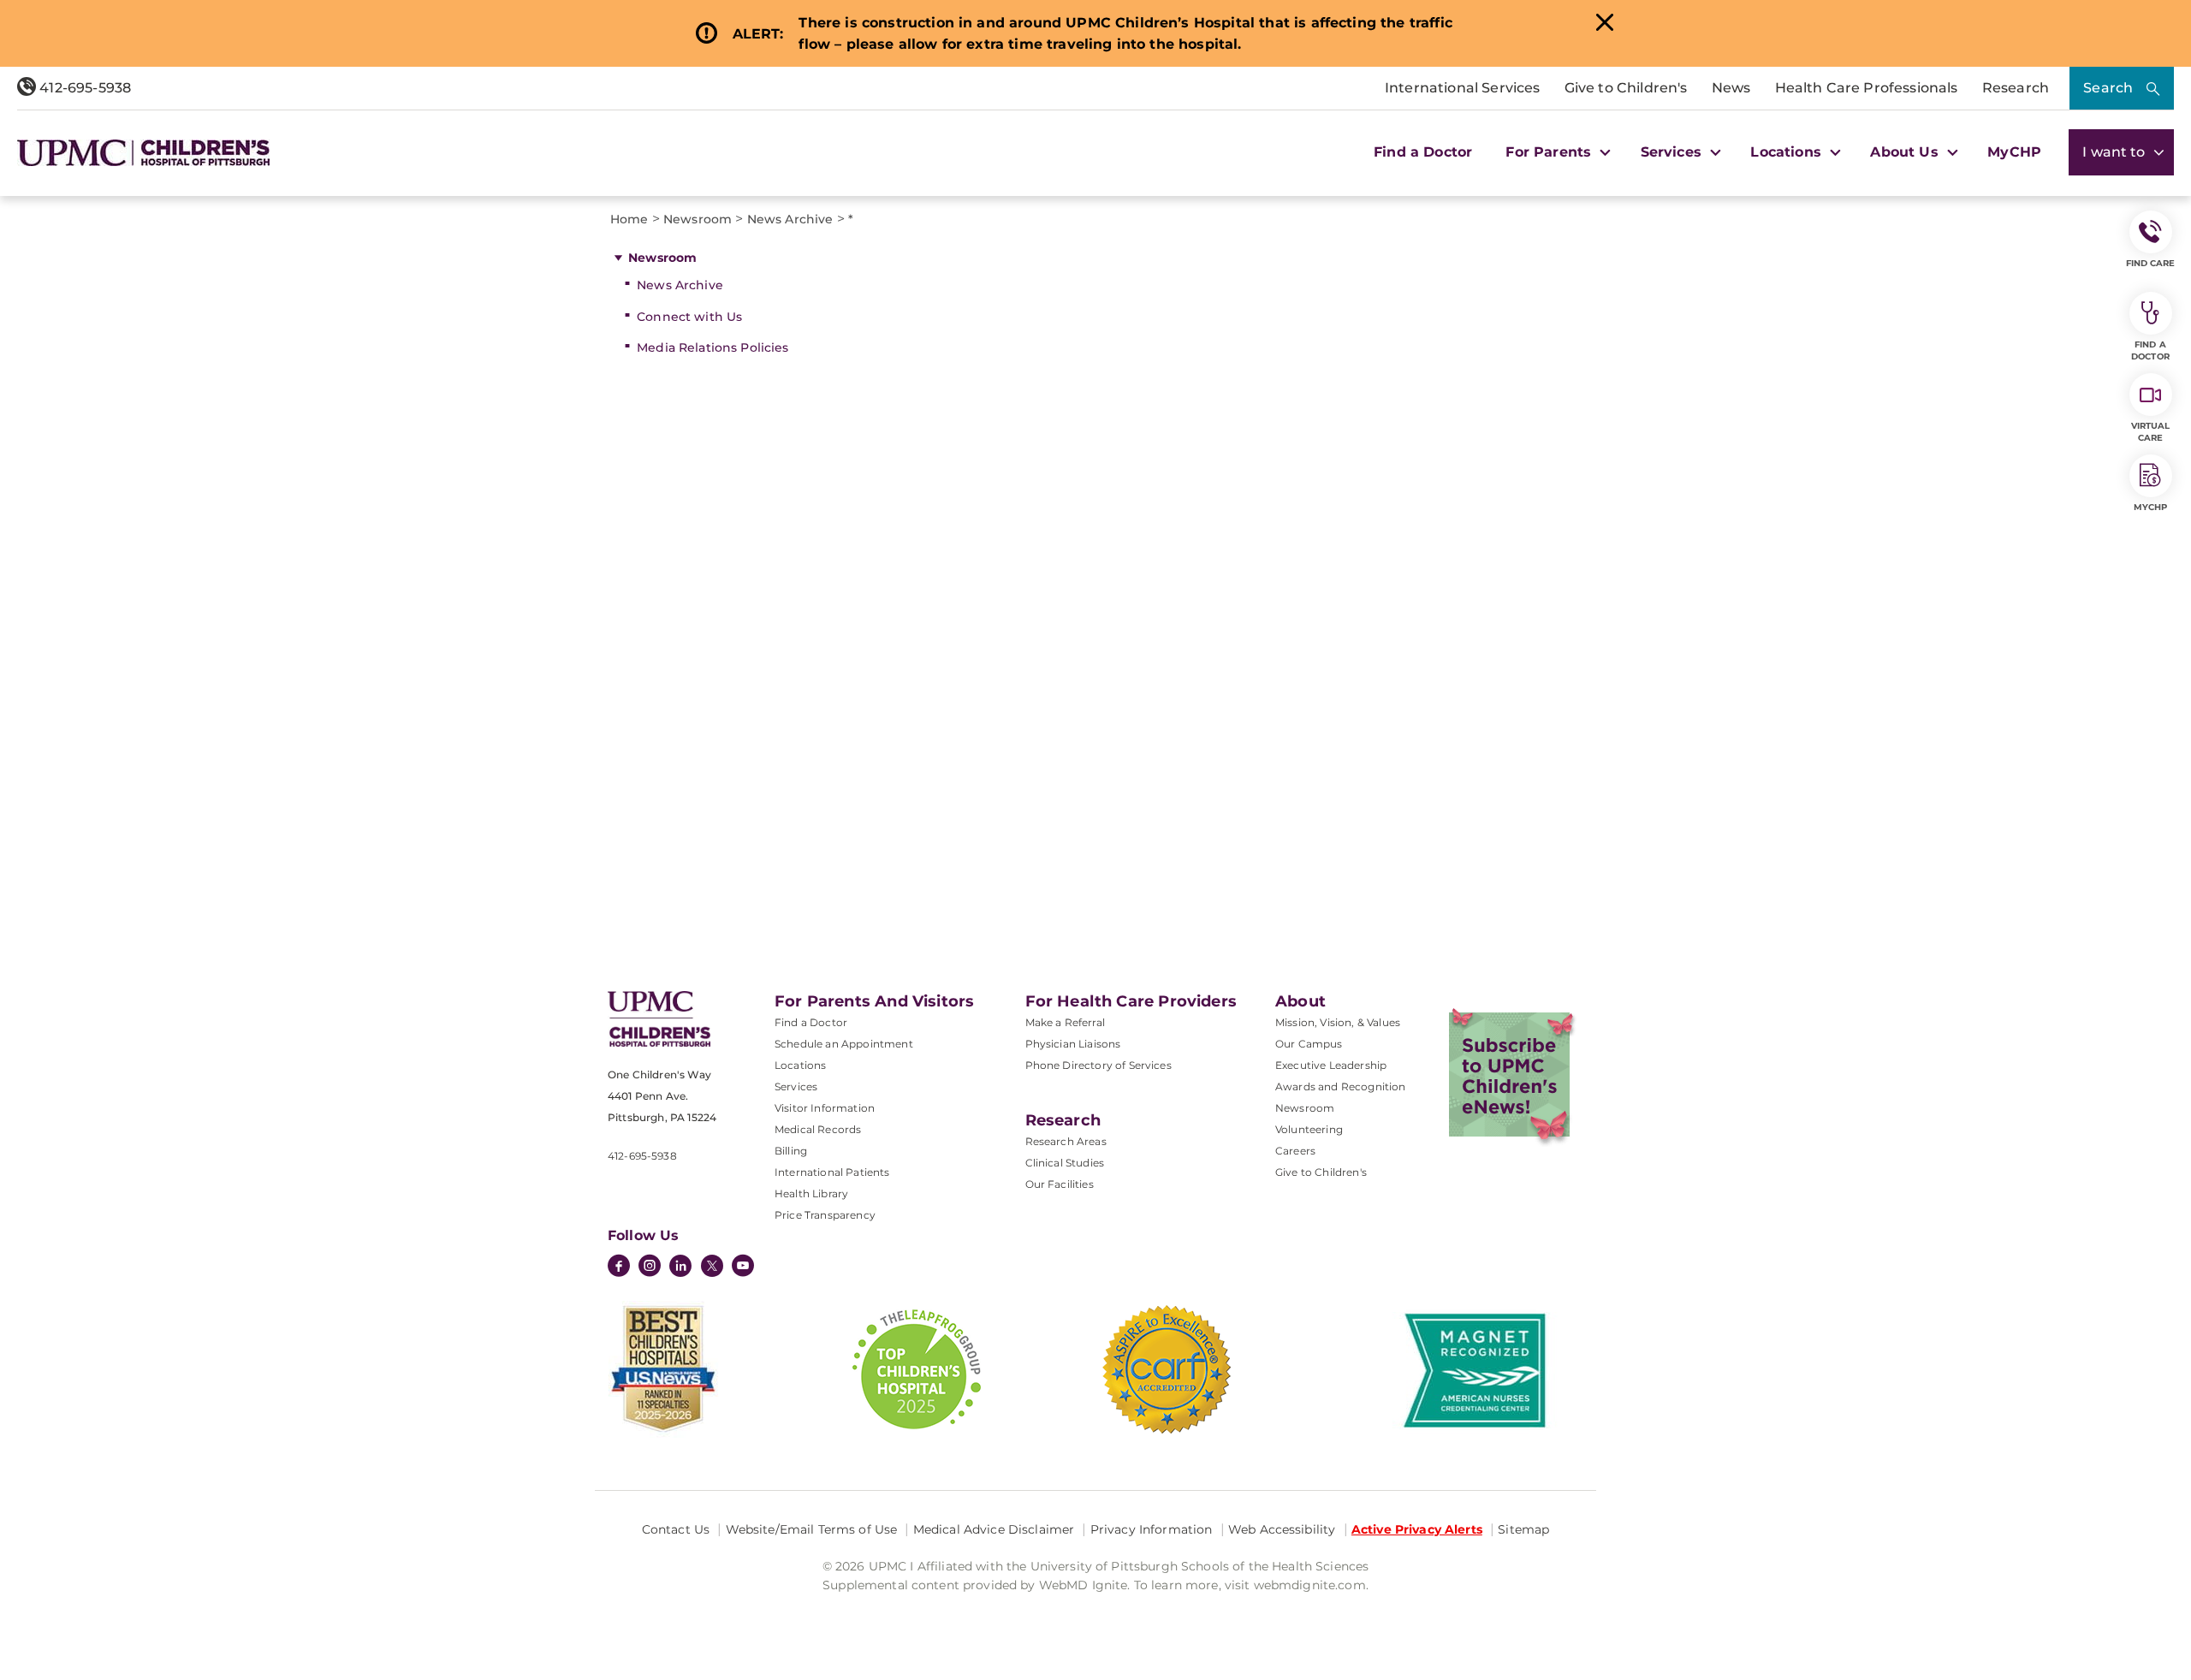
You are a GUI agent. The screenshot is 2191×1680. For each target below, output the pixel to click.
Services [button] (1673, 152)
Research (2016, 88)
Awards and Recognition (1341, 1086)
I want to (2116, 152)
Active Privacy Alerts (1417, 1529)
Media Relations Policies (713, 347)
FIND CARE (2151, 263)
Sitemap (1523, 1529)
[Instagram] (650, 1267)
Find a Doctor (1423, 152)
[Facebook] (619, 1267)
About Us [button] (1906, 152)
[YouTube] (743, 1267)
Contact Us (676, 1529)
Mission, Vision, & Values (1338, 1022)
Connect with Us (689, 317)
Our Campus (1309, 1044)
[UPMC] (143, 153)
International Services (1463, 88)
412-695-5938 (83, 88)
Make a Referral (1065, 1022)
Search (2108, 88)
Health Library (811, 1193)
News (1731, 88)
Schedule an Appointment (844, 1044)
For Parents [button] (1550, 152)
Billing (791, 1151)
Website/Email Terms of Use (812, 1529)
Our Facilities (1060, 1184)
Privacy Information (1152, 1529)
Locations (800, 1065)
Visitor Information (825, 1108)
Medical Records (818, 1129)
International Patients (832, 1172)
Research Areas (1066, 1141)
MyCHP (2014, 152)
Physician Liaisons (1073, 1044)
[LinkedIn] (680, 1267)
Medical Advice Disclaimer (994, 1529)
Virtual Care (2151, 432)
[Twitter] (712, 1266)
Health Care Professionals (1867, 88)
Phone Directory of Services (1098, 1065)
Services (796, 1086)
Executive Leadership (1331, 1065)
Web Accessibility (1282, 1529)
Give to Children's (1626, 88)
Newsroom (662, 258)
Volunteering (1309, 1129)
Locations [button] (1788, 152)
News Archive (680, 285)
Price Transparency (825, 1215)
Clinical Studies (1065, 1163)
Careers (1295, 1151)
